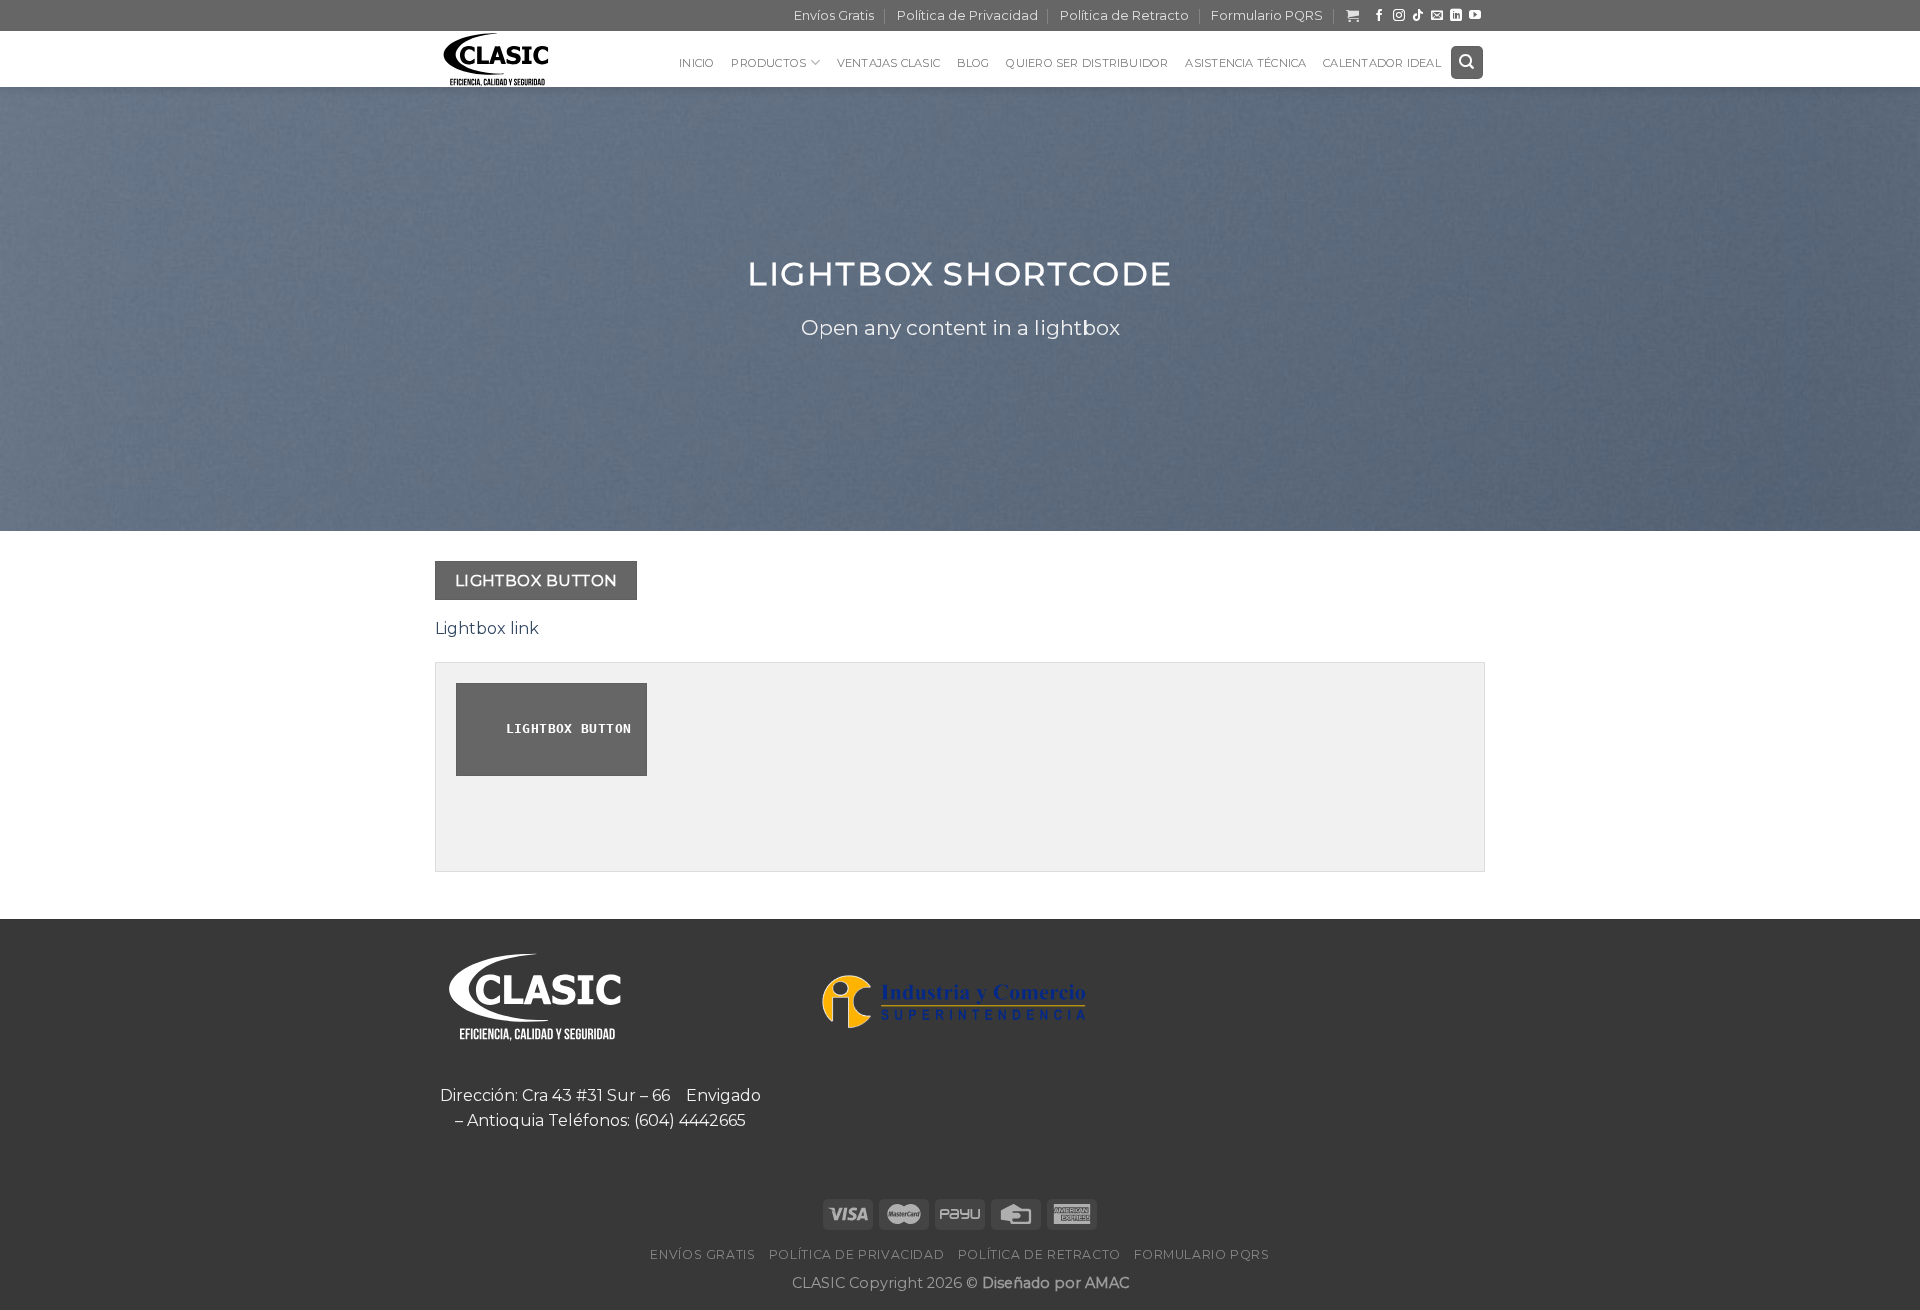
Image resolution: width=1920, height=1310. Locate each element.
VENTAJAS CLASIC (888, 63)
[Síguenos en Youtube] (1475, 16)
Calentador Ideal (1382, 63)
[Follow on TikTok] (1418, 16)
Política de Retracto (1124, 15)
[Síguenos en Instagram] (1399, 16)
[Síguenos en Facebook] (1379, 16)
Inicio (696, 63)
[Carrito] (1352, 15)
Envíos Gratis (834, 15)
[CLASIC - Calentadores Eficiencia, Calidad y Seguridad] (510, 59)
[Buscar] (1467, 62)
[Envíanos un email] (1437, 16)
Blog (973, 63)
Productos (768, 63)
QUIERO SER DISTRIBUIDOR (1087, 63)
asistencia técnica (1245, 63)
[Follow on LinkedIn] (1456, 16)
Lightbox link (487, 628)
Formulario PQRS (1267, 15)
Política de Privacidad (967, 15)
